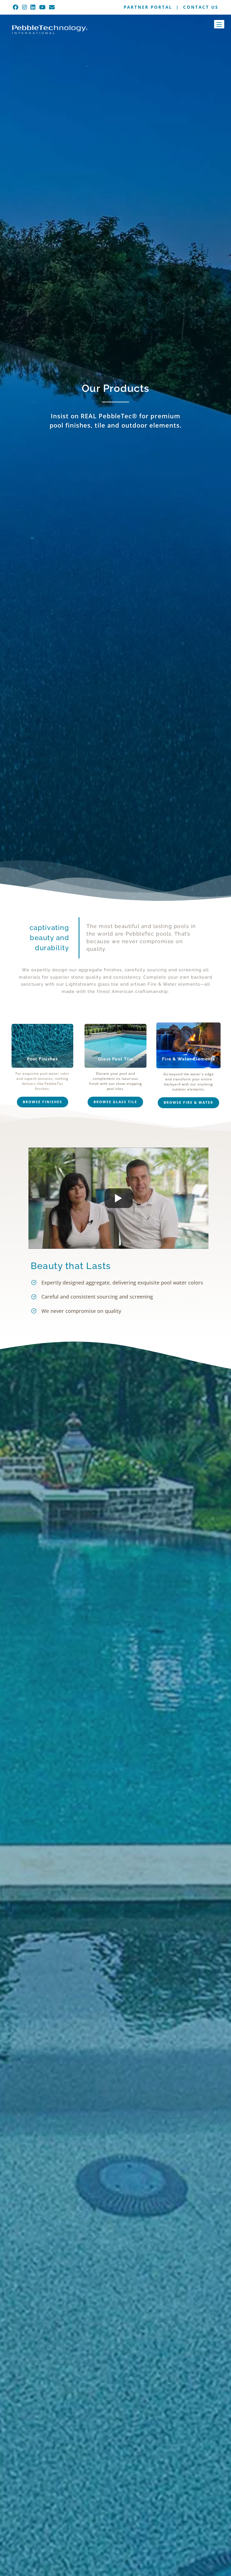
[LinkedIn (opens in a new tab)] (33, 7)
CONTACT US (201, 7)
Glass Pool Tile (115, 1059)
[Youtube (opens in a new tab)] (43, 7)
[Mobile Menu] (226, 8)
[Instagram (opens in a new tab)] (25, 7)
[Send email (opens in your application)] (52, 7)
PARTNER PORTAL (148, 7)
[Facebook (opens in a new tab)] (16, 7)
